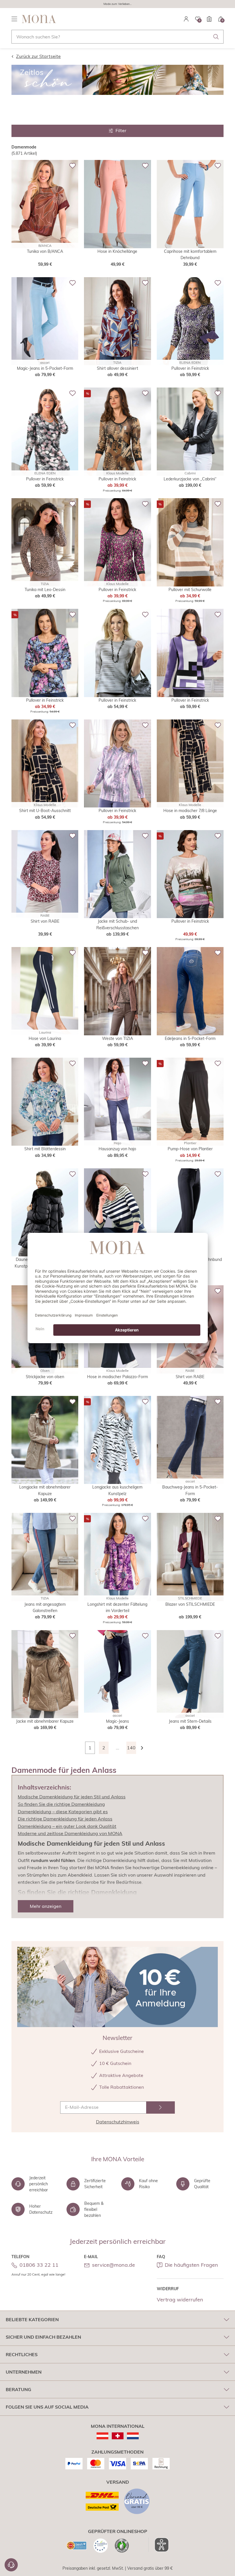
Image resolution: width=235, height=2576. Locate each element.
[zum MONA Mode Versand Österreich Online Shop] (102, 2436)
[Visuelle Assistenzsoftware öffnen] (159, 2545)
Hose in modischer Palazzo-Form (117, 1377)
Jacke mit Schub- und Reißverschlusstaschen (117, 924)
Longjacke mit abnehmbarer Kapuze (45, 1490)
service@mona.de (113, 2265)
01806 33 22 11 (39, 2265)
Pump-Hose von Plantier (190, 1149)
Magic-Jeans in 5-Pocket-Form (45, 368)
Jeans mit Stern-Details (190, 1721)
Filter (121, 130)
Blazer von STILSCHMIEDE (190, 1604)
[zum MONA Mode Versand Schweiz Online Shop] (118, 2436)
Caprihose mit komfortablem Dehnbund (190, 255)
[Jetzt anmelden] (160, 2107)
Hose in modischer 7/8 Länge (190, 811)
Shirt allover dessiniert (117, 368)
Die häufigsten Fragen (191, 2265)
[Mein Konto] (186, 19)
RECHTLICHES (22, 2354)
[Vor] (145, 1748)
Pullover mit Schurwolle (190, 590)
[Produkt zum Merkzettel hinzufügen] (73, 166)
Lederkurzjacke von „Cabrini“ (190, 479)
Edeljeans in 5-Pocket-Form (190, 1038)
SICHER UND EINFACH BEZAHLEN (43, 2337)
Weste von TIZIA (117, 1038)
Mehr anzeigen (46, 1906)
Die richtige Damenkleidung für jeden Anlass (65, 1819)
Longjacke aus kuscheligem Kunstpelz (117, 1490)
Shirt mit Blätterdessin (45, 1149)
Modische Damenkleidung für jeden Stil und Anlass (72, 1797)
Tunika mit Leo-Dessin (45, 590)
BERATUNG (18, 2389)
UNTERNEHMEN (24, 2372)
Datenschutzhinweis (118, 2122)
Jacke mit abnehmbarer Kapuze (45, 1721)
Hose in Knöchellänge (117, 251)
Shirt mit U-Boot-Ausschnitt (45, 811)
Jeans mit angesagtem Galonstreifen (45, 1607)
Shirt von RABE (45, 921)
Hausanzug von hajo (117, 1149)
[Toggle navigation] (14, 19)
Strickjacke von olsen (45, 1377)
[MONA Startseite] (39, 19)
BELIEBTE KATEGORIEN (32, 2319)
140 (131, 1748)
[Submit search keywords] (216, 37)
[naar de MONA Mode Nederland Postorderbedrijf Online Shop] (133, 2436)
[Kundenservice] (11, 2565)
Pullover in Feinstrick (190, 368)
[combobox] (117, 37)
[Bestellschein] (209, 19)
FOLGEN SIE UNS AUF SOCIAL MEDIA (47, 2407)
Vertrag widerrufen (180, 2300)
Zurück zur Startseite (38, 56)
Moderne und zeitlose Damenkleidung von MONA (70, 1833)
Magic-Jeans (117, 1721)
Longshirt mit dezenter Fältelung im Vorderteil (117, 1607)
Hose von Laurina (45, 1038)
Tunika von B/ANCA (45, 251)
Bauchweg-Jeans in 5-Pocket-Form (190, 1490)
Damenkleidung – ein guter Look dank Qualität (67, 1826)
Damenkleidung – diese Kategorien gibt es (63, 1812)
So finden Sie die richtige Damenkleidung (61, 1804)
